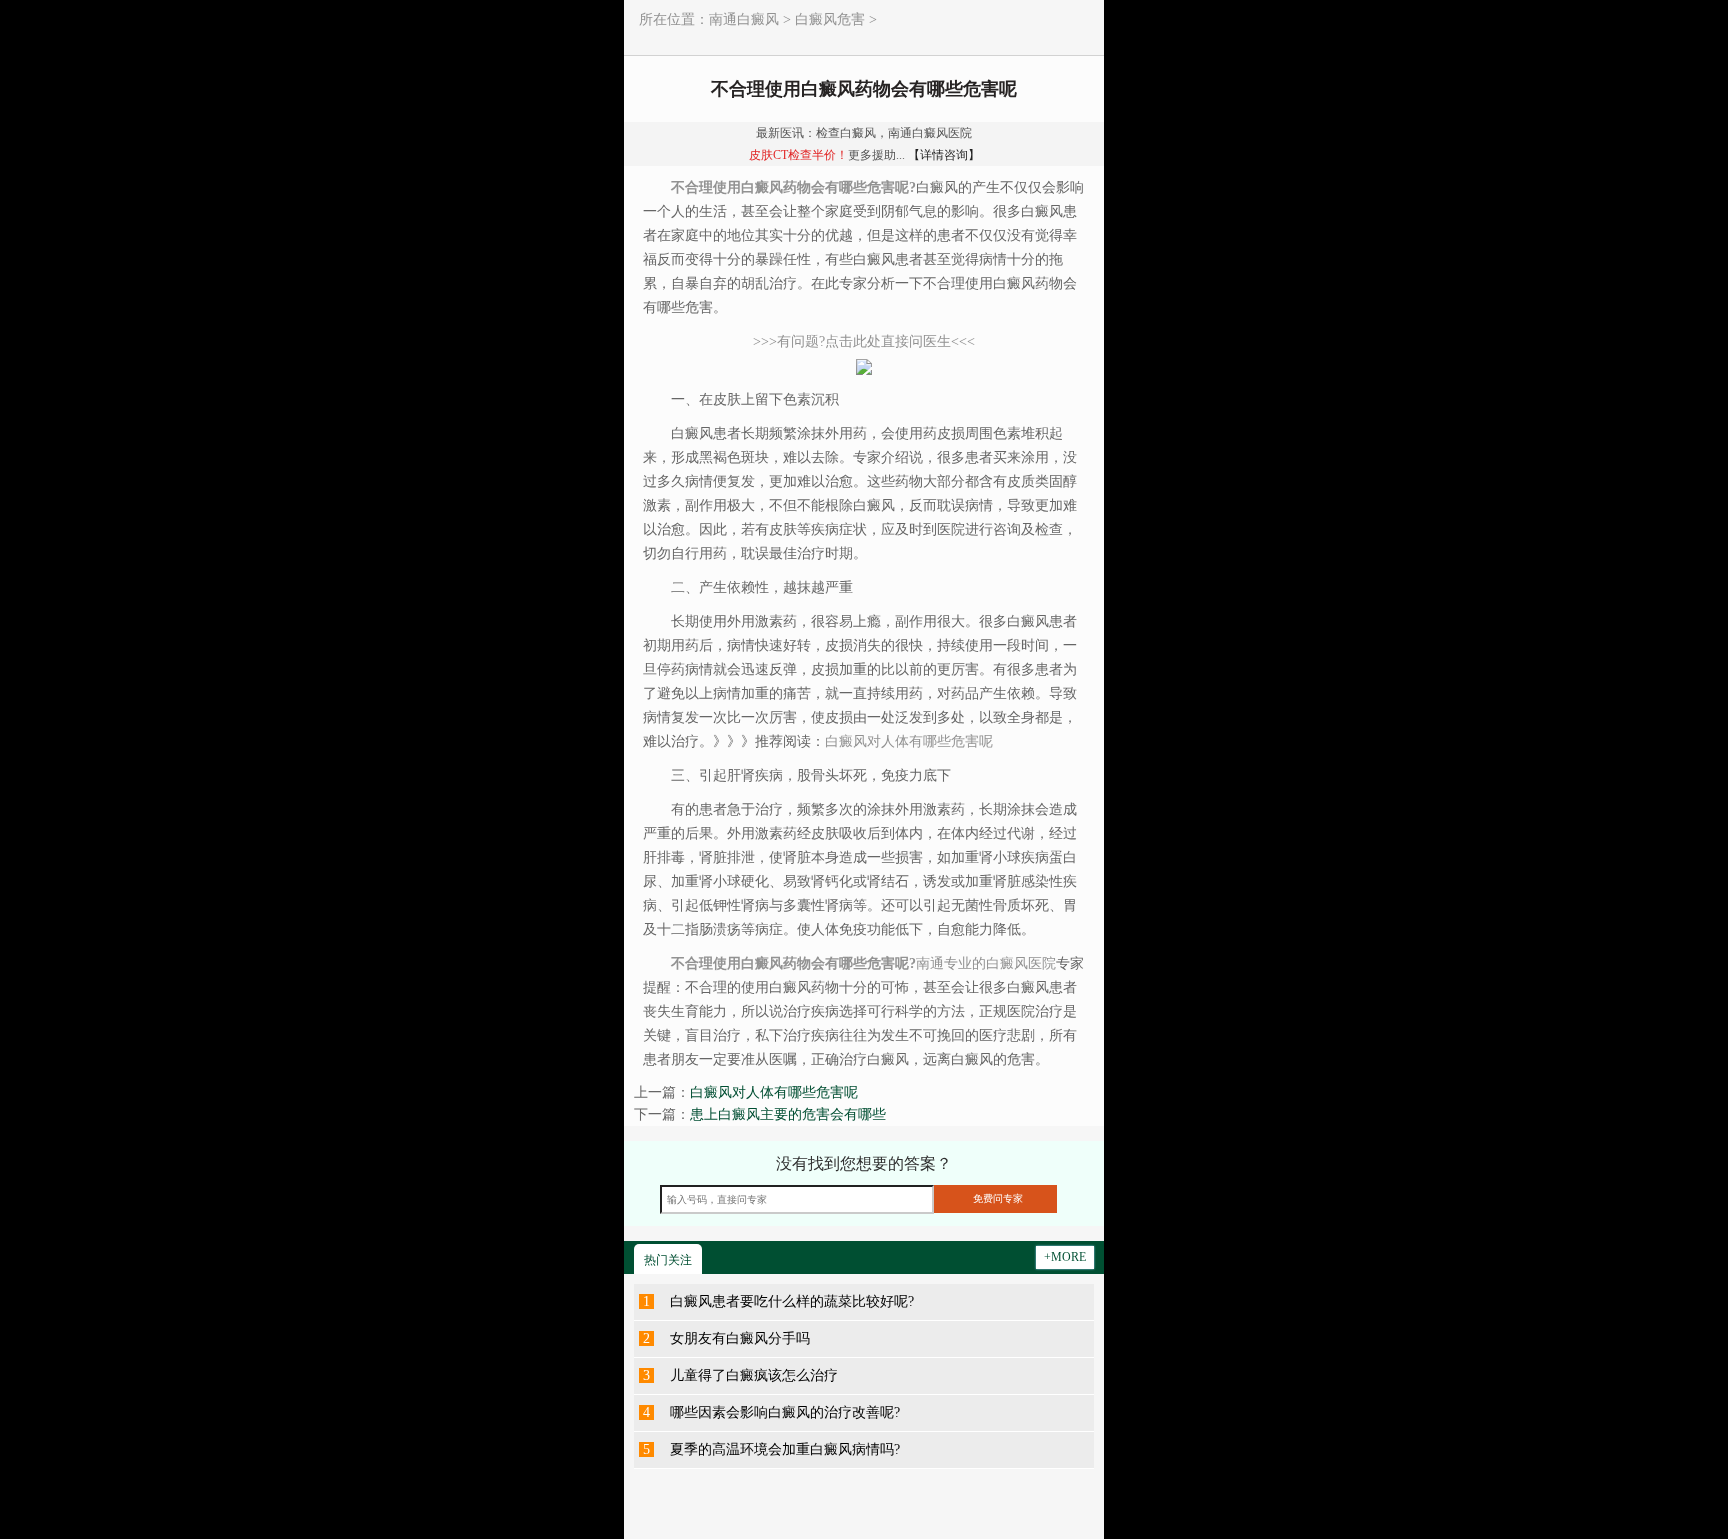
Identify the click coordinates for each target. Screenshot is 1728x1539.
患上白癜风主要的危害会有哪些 (788, 1114)
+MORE (1065, 1257)
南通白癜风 (744, 19)
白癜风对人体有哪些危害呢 (774, 1092)
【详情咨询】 (944, 155)
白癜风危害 (830, 19)
